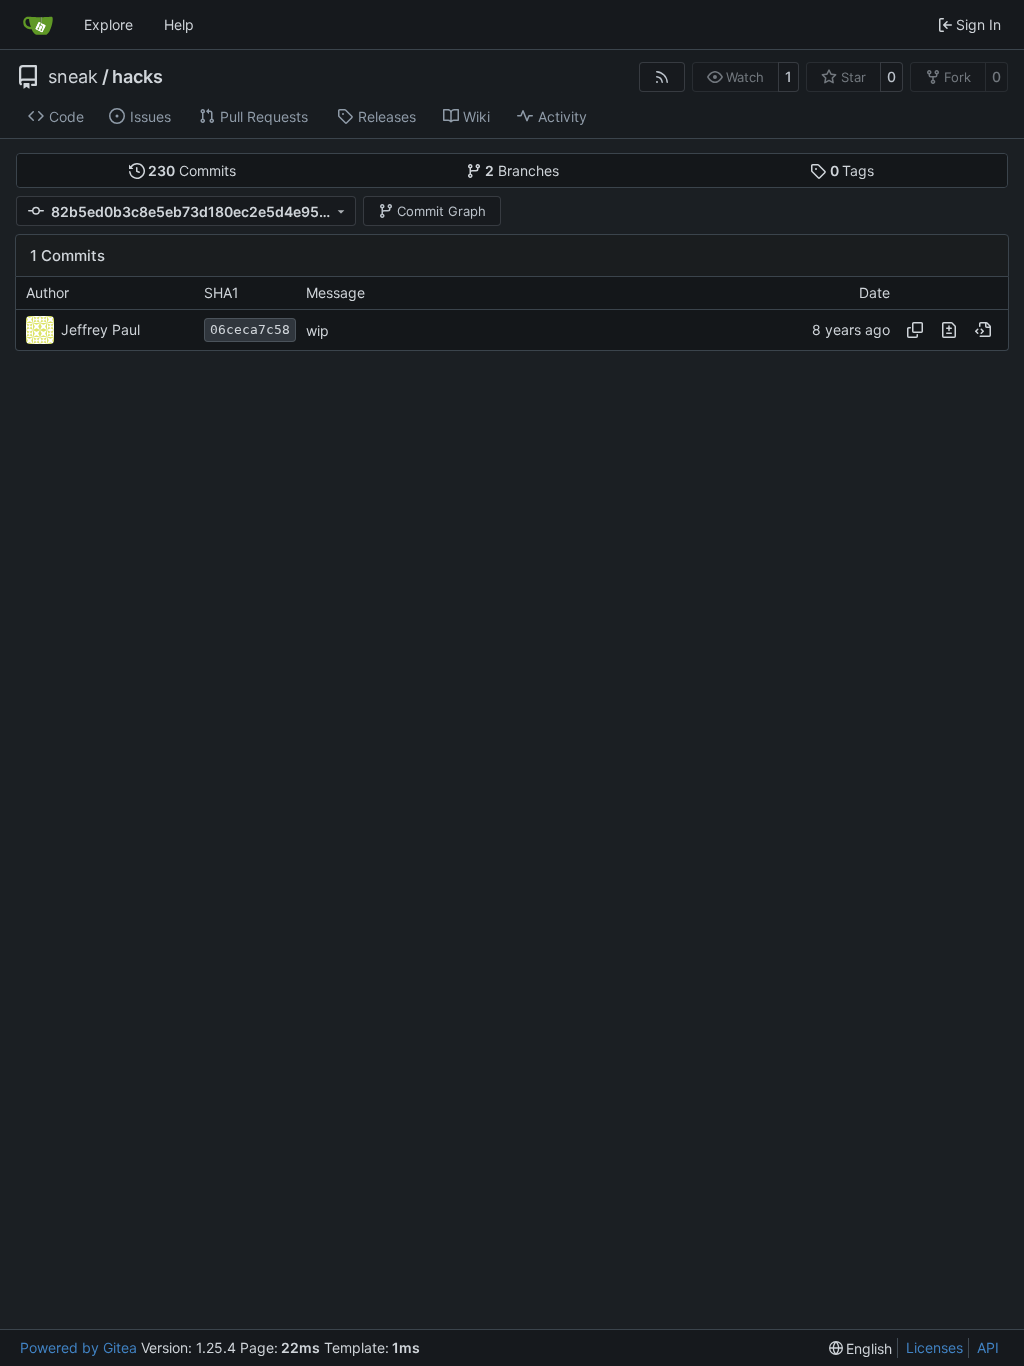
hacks (137, 77)
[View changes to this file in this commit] (949, 330)
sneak (73, 77)
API (988, 1347)
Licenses (934, 1347)
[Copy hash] (915, 330)
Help (179, 24)
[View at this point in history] (983, 330)
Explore (108, 24)
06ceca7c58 (250, 329)
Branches (522, 170)
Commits (192, 170)
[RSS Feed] (662, 77)
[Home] (38, 25)
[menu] (861, 1348)
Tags (852, 170)
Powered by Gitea (78, 1347)
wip (317, 330)
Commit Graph (441, 211)
